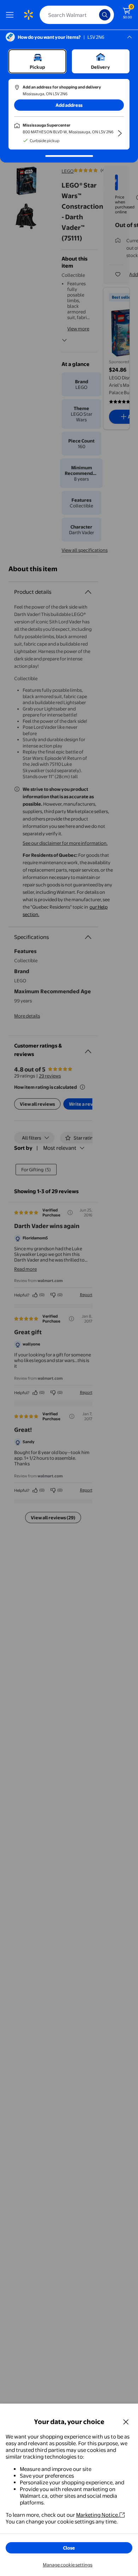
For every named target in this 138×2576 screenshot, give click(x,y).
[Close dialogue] (126, 2422)
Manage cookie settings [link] (68, 2565)
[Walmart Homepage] (28, 15)
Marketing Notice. (98, 2515)
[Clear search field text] (96, 15)
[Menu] (11, 15)
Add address (69, 105)
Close (69, 2548)
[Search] (105, 15)
